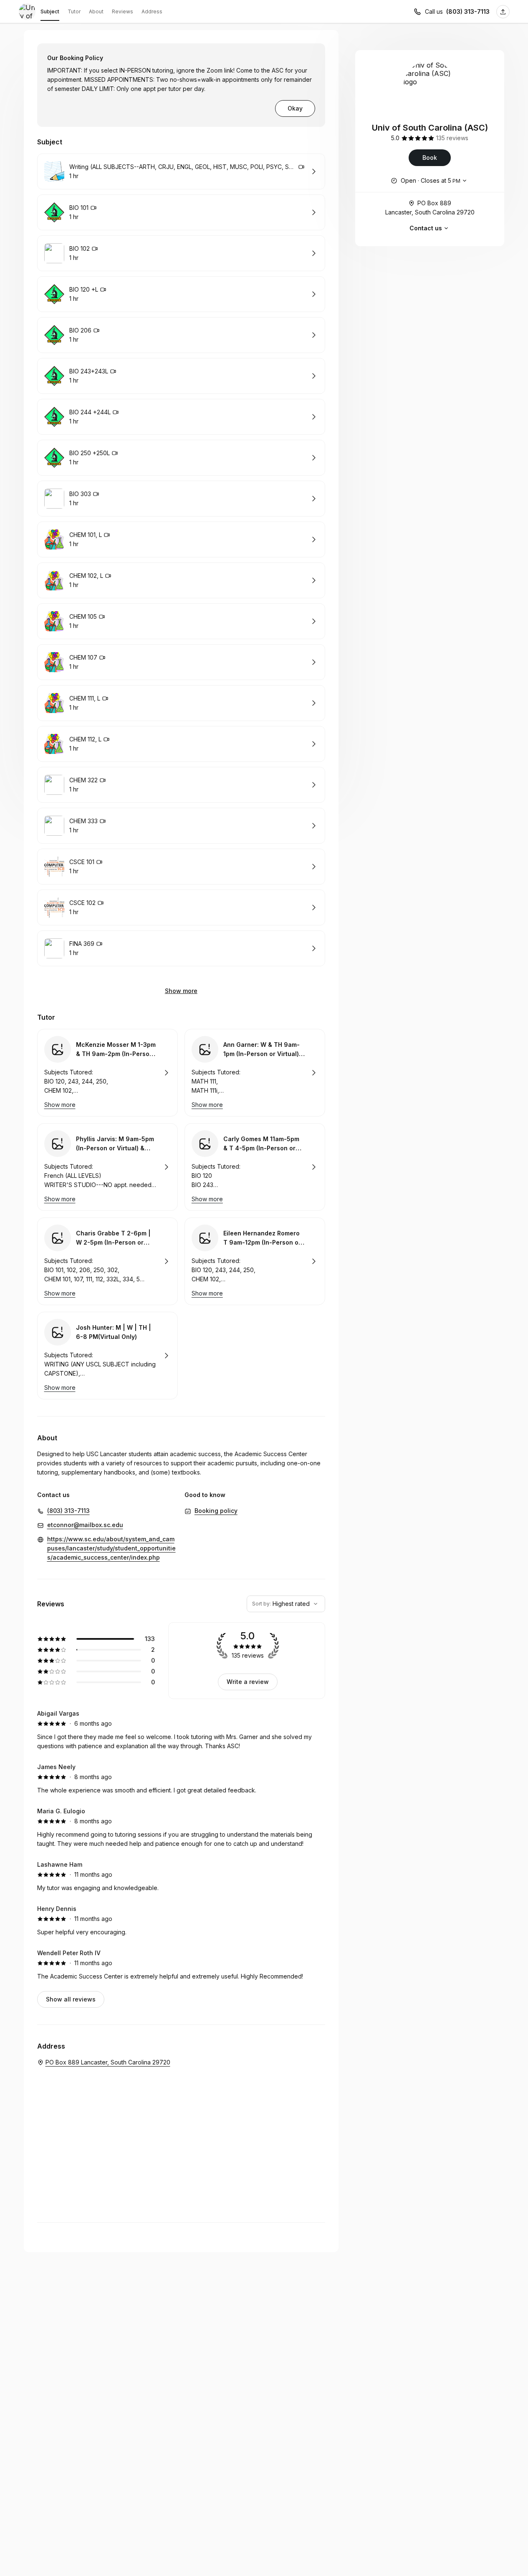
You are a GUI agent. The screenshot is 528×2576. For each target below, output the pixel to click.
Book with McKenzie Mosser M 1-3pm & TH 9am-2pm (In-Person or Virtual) (107, 1073)
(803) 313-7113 (468, 11)
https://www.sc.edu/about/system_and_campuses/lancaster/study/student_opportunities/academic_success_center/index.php (111, 1548)
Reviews (123, 11)
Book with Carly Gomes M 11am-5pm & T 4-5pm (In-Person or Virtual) (255, 1167)
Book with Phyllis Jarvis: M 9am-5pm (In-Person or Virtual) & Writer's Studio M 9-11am (107, 1167)
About (96, 11)
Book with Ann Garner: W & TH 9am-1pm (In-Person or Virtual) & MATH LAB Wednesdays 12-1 (255, 1073)
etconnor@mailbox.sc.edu (85, 1525)
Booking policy (216, 1511)
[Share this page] (503, 12)
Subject (50, 11)
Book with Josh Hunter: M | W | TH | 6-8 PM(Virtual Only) (107, 1356)
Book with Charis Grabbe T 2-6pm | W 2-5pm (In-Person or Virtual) (107, 1261)
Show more (181, 991)
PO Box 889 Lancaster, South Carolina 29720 (430, 208)
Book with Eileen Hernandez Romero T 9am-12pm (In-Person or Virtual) (255, 1261)
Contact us (426, 228)
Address (152, 11)
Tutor (74, 11)
